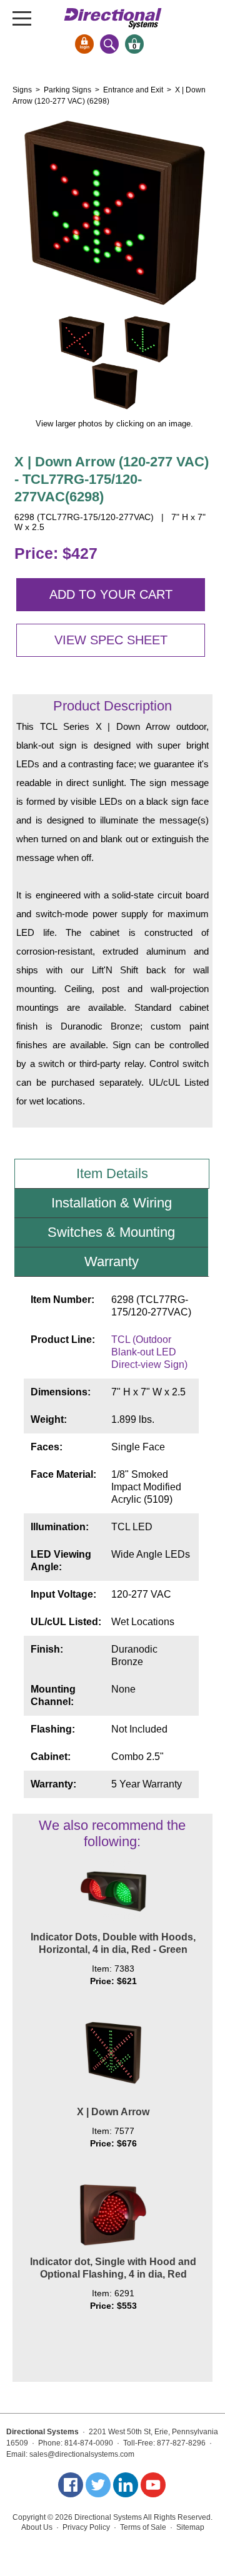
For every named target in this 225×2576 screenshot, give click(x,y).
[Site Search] (109, 44)
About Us (37, 2527)
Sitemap (190, 2527)
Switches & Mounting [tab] (111, 1232)
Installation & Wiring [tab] (112, 1203)
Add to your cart (111, 594)
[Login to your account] (84, 44)
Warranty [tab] (112, 1261)
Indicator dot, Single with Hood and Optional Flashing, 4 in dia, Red (113, 2268)
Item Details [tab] (112, 1173)
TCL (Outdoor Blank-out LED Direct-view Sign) (149, 1352)
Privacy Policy (86, 2527)
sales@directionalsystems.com (82, 2454)
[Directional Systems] (113, 18)
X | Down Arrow (113, 2112)
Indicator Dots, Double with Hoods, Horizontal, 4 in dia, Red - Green (113, 1943)
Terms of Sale (143, 2527)
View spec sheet (111, 640)
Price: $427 (56, 553)
